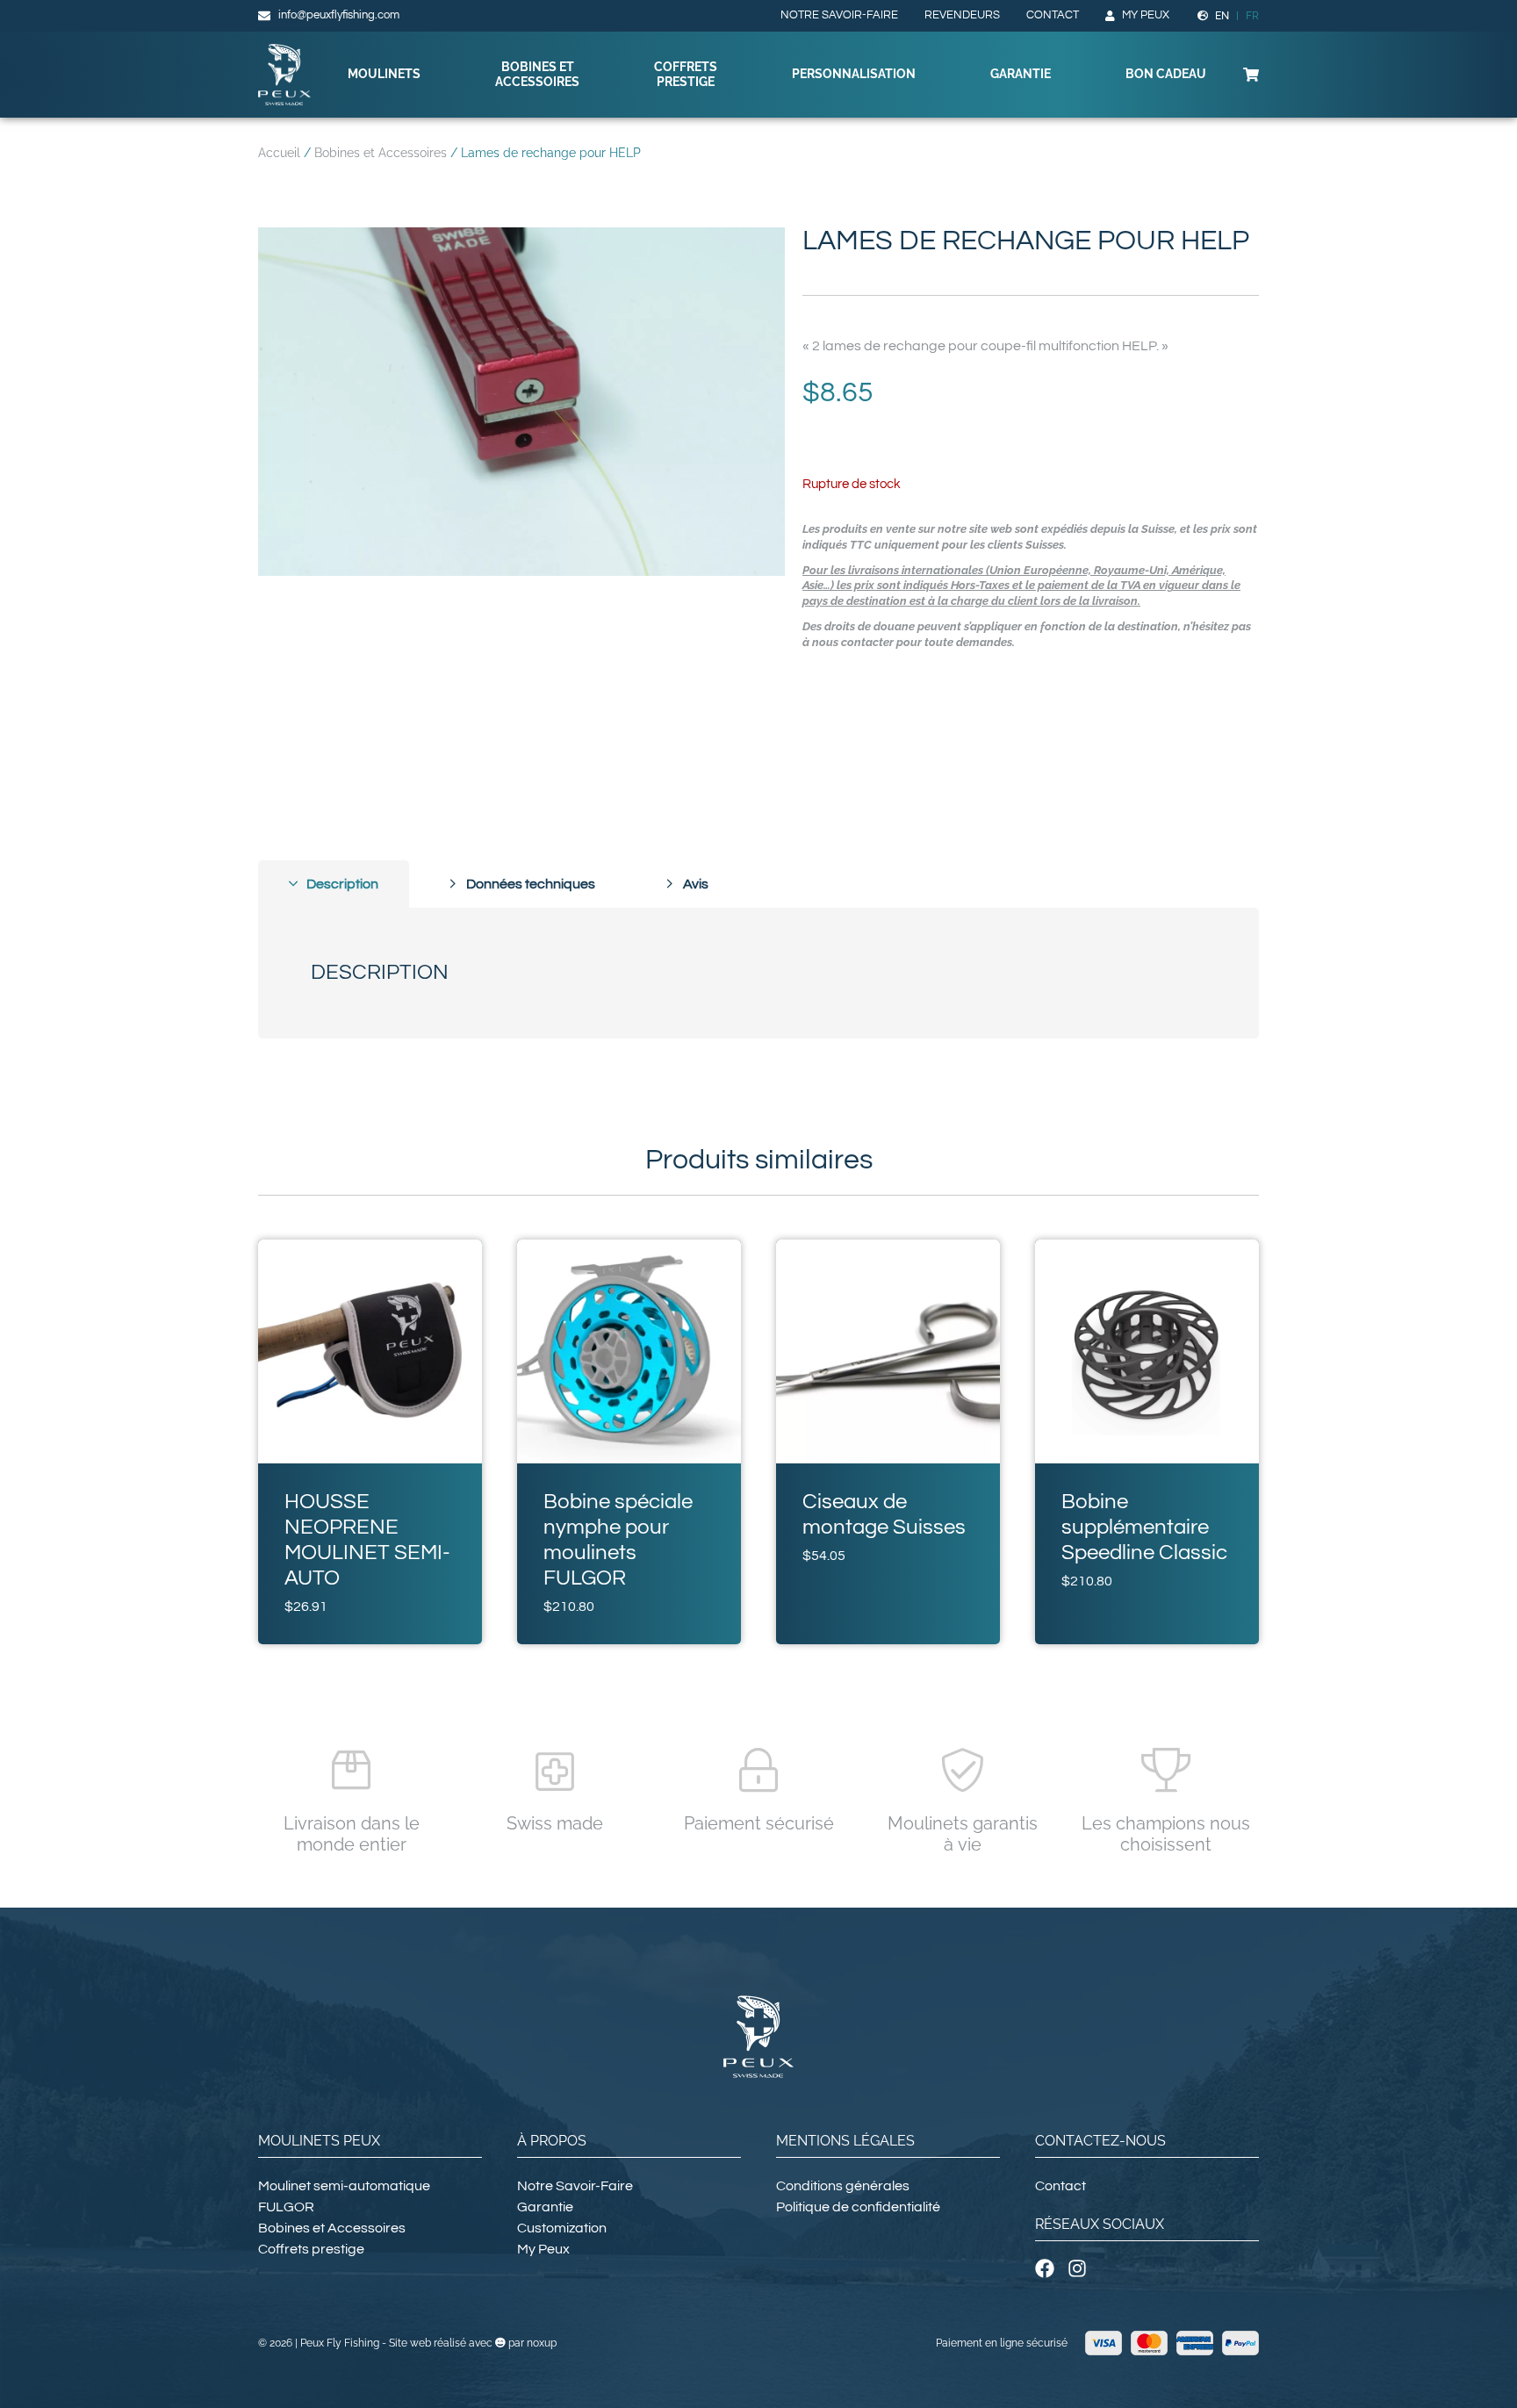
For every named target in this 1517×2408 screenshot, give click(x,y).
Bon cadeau (1166, 74)
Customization (562, 2228)
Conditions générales (843, 2186)
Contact (1053, 15)
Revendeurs (962, 15)
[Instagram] (1077, 2268)
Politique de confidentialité (858, 2207)
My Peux (1146, 15)
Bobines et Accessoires (537, 74)
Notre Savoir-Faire (839, 15)
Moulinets (384, 74)
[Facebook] (1045, 2268)
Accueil (279, 153)
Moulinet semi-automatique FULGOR (344, 2196)
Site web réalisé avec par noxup (473, 2343)
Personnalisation (854, 74)
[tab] (334, 884)
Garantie (1021, 74)
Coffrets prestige (686, 74)
